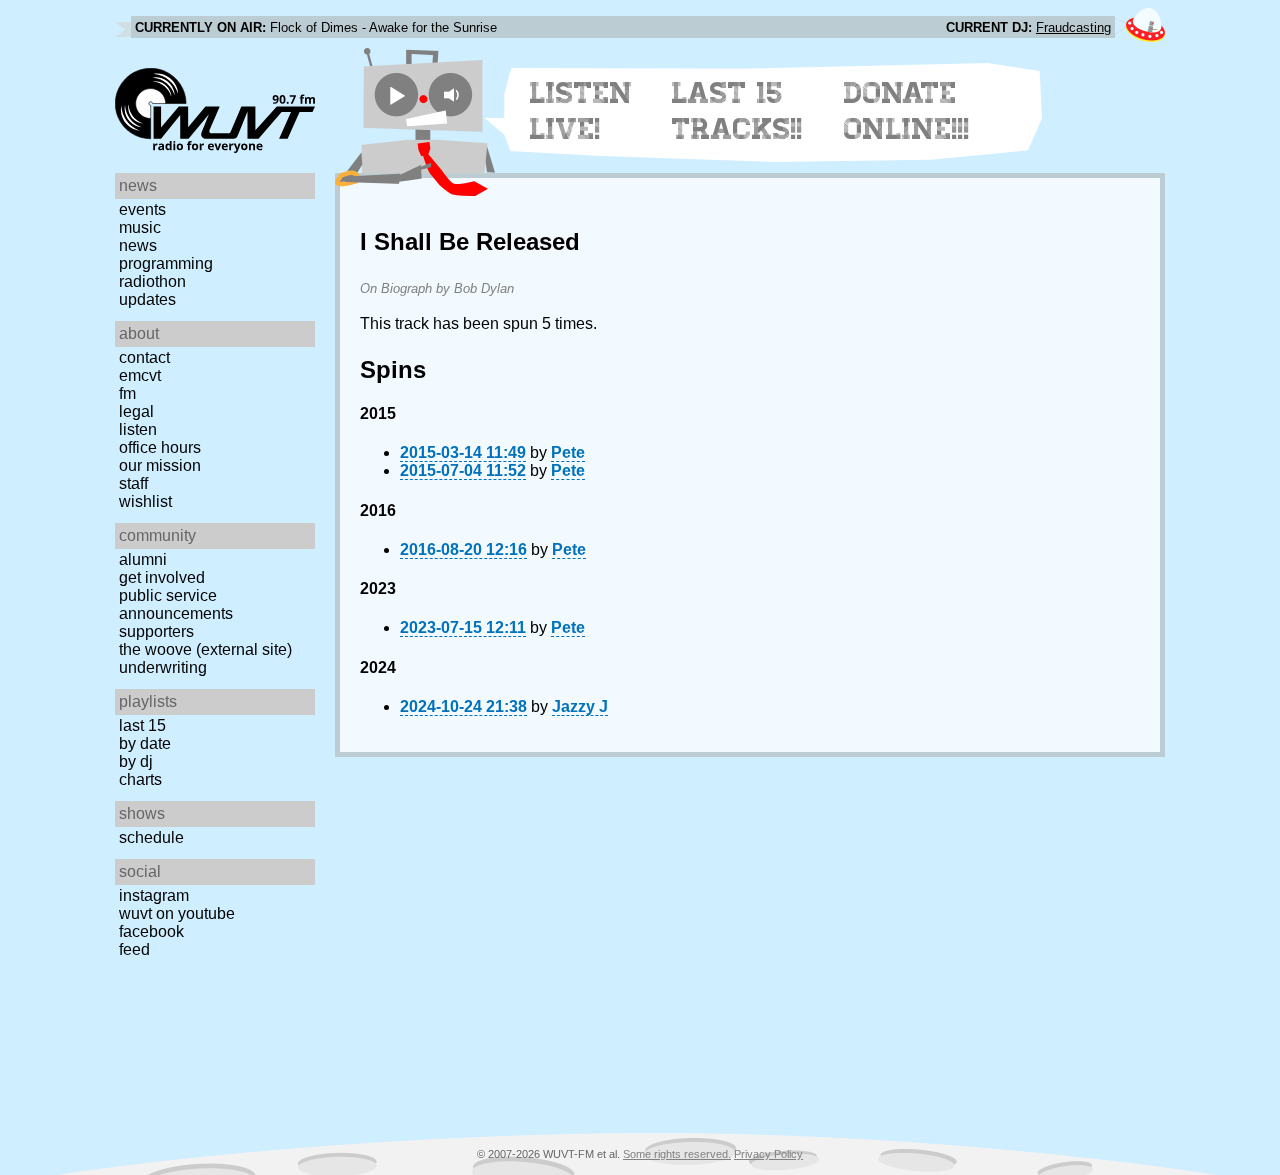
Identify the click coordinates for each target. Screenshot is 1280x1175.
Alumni (143, 559)
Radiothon (152, 281)
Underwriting (163, 667)
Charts (140, 779)
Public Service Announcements (176, 604)
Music (140, 227)
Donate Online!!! (907, 111)
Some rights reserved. (677, 1154)
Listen (138, 429)
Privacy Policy (768, 1154)
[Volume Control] (453, 94)
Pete (568, 452)
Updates (147, 299)
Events (142, 209)
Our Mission (160, 465)
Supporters (156, 631)
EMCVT (140, 375)
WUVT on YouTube (177, 913)
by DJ (136, 761)
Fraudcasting (1073, 27)
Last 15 (142, 725)
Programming (166, 263)
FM (127, 393)
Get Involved (162, 577)
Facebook (151, 931)
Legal (136, 411)
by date (145, 743)
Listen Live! (581, 111)
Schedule (151, 837)
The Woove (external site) (205, 649)
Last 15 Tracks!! (737, 111)
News (138, 245)
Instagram (154, 895)
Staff (133, 483)
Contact (144, 357)
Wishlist (145, 501)
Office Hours (160, 447)
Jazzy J (580, 706)
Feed (134, 949)
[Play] (396, 94)
